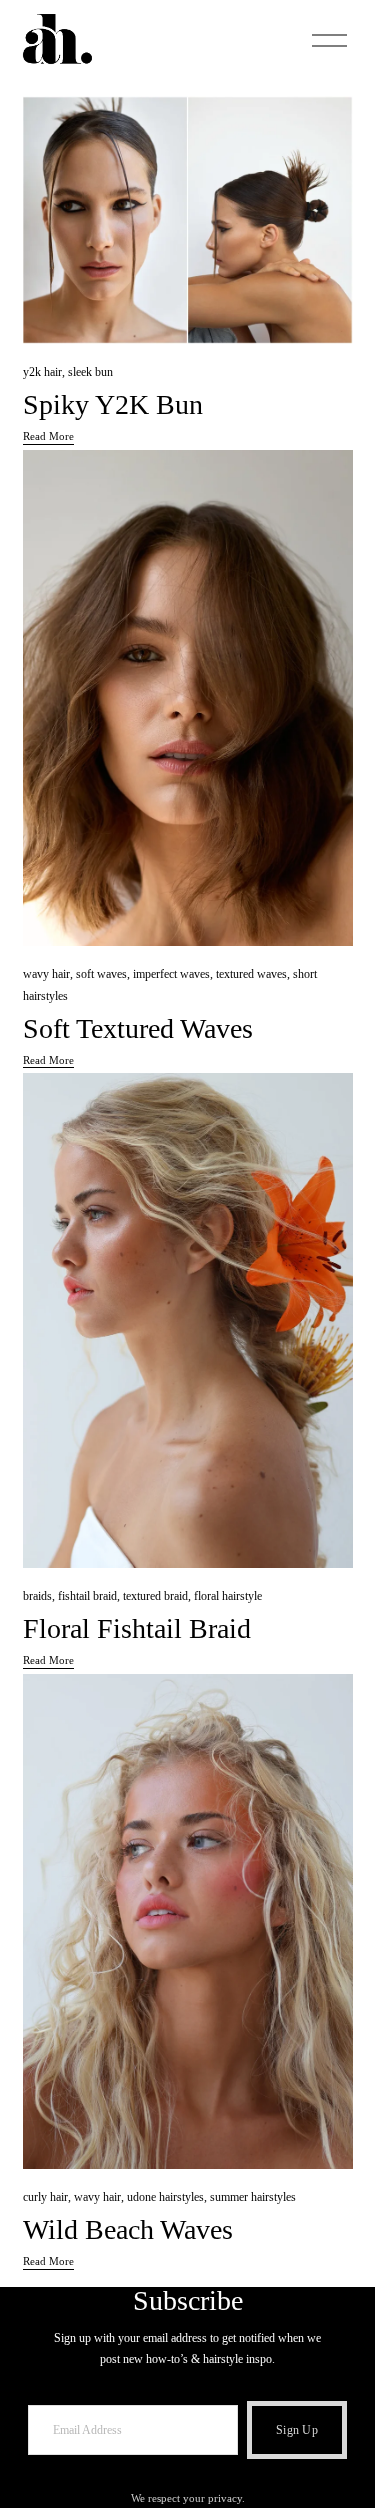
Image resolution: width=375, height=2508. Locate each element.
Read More (48, 436)
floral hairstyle (228, 1596)
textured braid (155, 1596)
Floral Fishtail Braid (137, 1628)
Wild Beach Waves (128, 2229)
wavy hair (46, 974)
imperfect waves (171, 974)
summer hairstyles (253, 2197)
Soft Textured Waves (138, 1028)
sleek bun (90, 372)
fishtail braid (87, 1596)
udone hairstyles (165, 2197)
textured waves (251, 974)
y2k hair (42, 372)
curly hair (45, 2197)
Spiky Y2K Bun (113, 404)
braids (37, 1596)
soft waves (101, 974)
